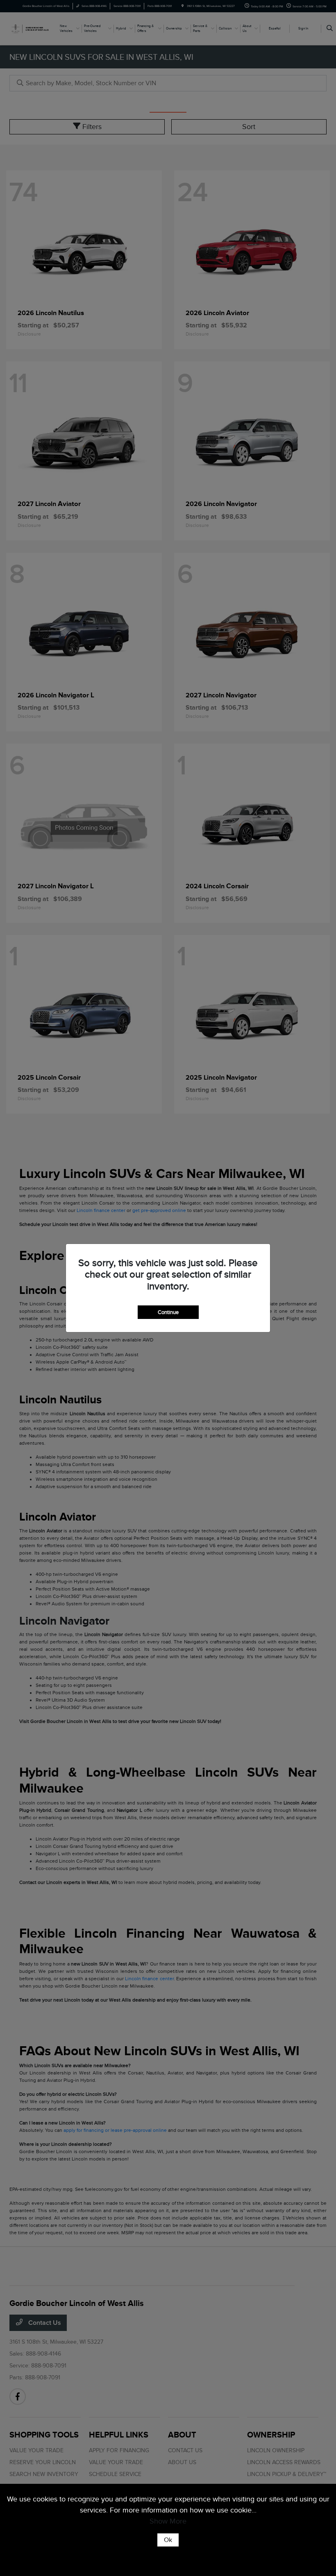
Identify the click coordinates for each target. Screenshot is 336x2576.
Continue (168, 1312)
